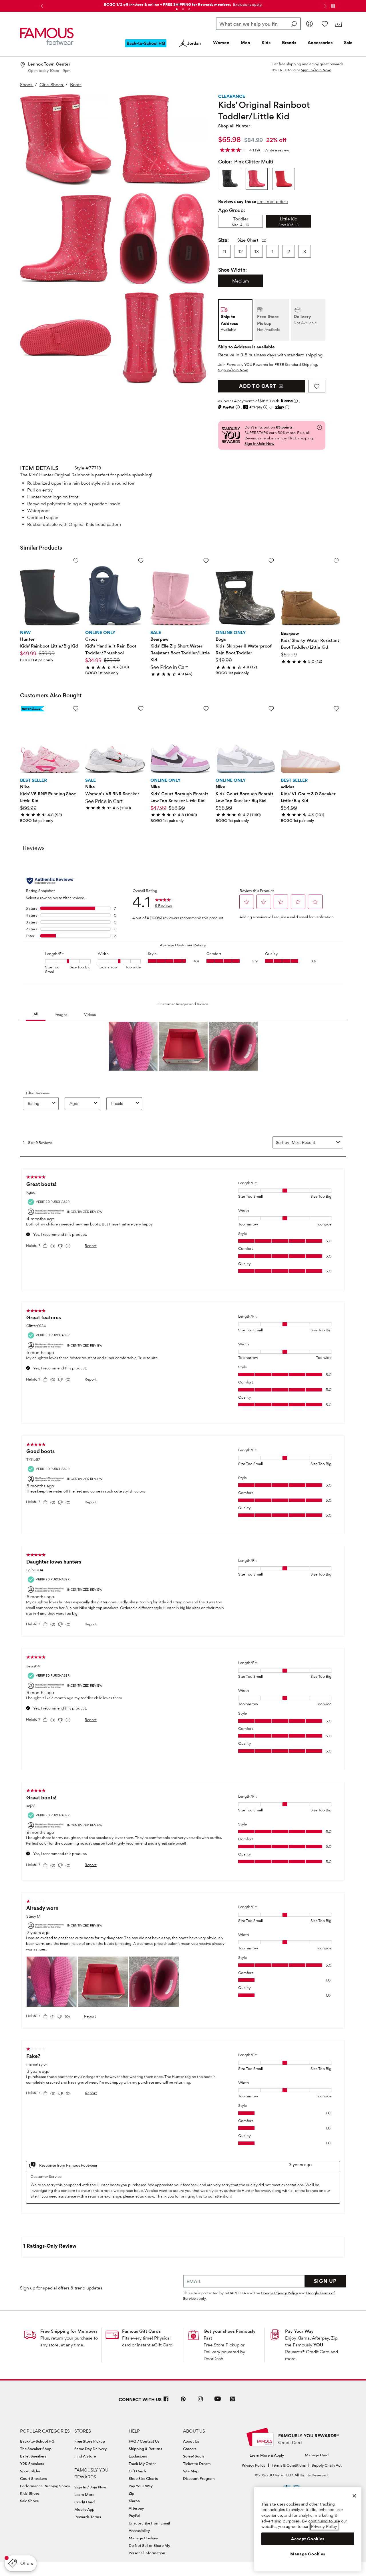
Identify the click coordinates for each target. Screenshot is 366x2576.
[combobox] (258, 24)
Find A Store (85, 2456)
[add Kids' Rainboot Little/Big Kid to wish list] (76, 561)
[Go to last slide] (41, 6)
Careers (190, 2449)
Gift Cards (138, 2471)
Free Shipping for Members (69, 2331)
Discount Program (199, 2478)
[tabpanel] (183, 3)
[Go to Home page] (47, 36)
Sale (348, 43)
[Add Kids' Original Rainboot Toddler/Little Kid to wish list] (317, 386)
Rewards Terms (88, 2517)
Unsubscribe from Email (149, 2523)
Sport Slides (30, 2471)
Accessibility (139, 2530)
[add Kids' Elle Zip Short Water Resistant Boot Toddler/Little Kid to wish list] (206, 561)
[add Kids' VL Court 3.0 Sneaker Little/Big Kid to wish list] (336, 708)
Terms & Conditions (289, 2465)
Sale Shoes (29, 2501)
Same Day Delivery (90, 2449)
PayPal (134, 2516)
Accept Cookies (308, 2539)
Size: (223, 240)
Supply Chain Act (327, 2465)
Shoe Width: (232, 270)
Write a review (277, 150)
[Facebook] (166, 2401)
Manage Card (317, 2455)
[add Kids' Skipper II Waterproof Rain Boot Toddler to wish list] (271, 561)
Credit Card (84, 2502)
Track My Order (142, 2464)
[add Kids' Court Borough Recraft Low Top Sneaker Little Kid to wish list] (206, 708)
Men (245, 43)
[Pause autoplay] (333, 6)
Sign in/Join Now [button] (233, 370)
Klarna (134, 2501)
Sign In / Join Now (90, 2487)
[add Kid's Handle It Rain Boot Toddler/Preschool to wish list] (141, 561)
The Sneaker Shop (36, 2449)
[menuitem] (146, 48)
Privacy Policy (253, 2465)
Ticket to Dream (197, 2464)
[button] (247, 4)
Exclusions (138, 2456)
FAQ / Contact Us (144, 2441)
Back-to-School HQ (37, 2441)
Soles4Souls (194, 2456)
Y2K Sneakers (32, 2464)
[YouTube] (218, 2401)
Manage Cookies (143, 2538)
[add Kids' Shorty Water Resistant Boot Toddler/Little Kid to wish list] (336, 561)
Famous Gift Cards (141, 2331)
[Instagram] (200, 2401)
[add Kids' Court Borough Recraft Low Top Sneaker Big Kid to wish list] (271, 708)
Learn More (84, 2494)
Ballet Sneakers (33, 2456)
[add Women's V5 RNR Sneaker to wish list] (141, 708)
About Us (191, 2441)
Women (221, 43)
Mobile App (84, 2509)
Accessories (320, 43)
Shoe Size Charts (143, 2478)
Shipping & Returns (145, 2449)
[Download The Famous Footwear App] (233, 2400)
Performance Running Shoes (45, 2486)
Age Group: (232, 210)
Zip (131, 2493)
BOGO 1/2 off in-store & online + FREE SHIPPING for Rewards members (167, 4)
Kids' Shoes (30, 2493)
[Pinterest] (183, 2401)
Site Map (191, 2471)
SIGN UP (325, 2281)
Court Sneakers (33, 2478)
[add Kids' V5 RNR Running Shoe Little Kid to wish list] (76, 708)
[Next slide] (325, 6)
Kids (266, 43)
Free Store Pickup (90, 2441)
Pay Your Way (299, 2331)
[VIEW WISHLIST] (325, 24)
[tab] (177, 9)
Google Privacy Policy (279, 2293)
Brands (289, 43)
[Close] (354, 2496)
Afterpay (136, 2508)
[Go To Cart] (338, 24)
